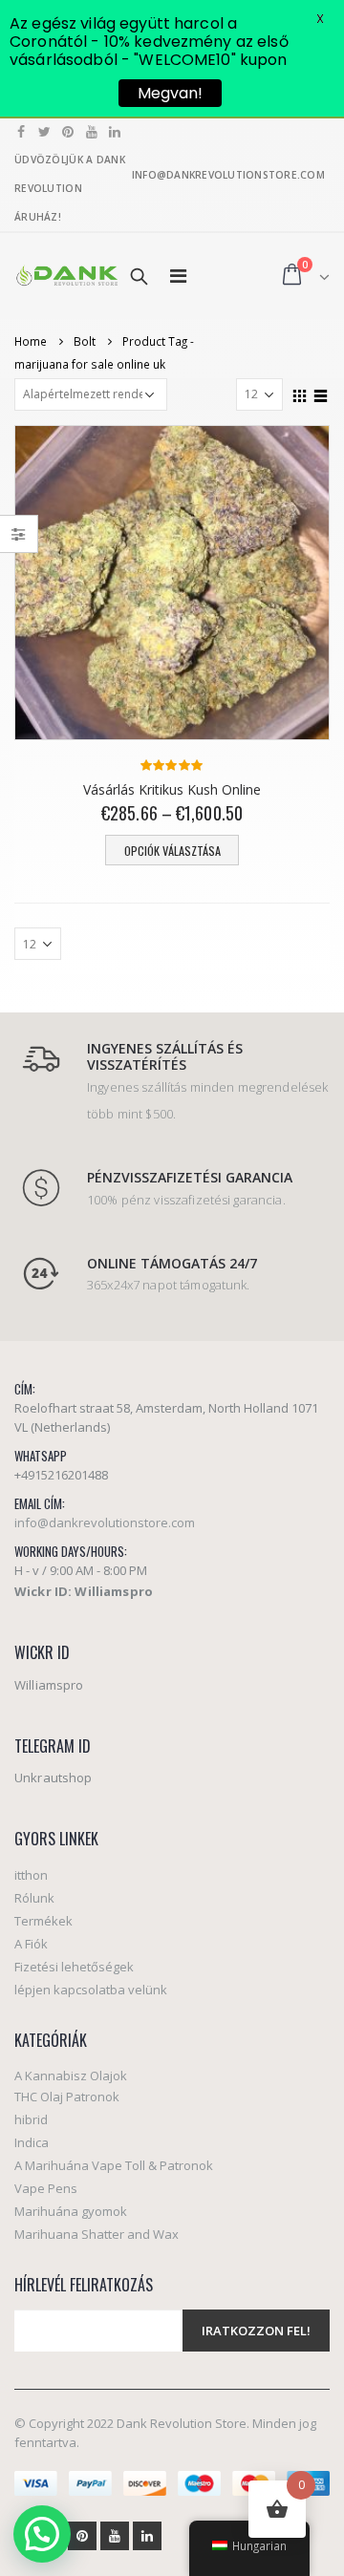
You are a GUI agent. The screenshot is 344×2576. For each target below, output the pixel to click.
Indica (32, 2142)
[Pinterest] (68, 132)
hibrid (31, 2119)
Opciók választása (172, 851)
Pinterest (82, 2536)
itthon (31, 1875)
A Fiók (31, 1944)
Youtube (115, 2536)
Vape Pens (46, 2188)
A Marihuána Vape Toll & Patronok (114, 2165)
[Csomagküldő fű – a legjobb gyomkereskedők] (67, 276)
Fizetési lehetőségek (74, 1967)
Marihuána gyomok (71, 2211)
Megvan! (170, 93)
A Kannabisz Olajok (71, 2076)
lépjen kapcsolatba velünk (91, 1990)
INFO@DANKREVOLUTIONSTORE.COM (228, 175)
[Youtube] (92, 132)
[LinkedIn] (115, 132)
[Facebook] (21, 132)
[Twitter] (45, 132)
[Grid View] (300, 394)
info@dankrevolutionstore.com (105, 1522)
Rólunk (34, 1898)
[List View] (321, 394)
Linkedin (147, 2536)
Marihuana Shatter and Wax (97, 2234)
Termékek (43, 1921)
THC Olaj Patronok (67, 2097)
